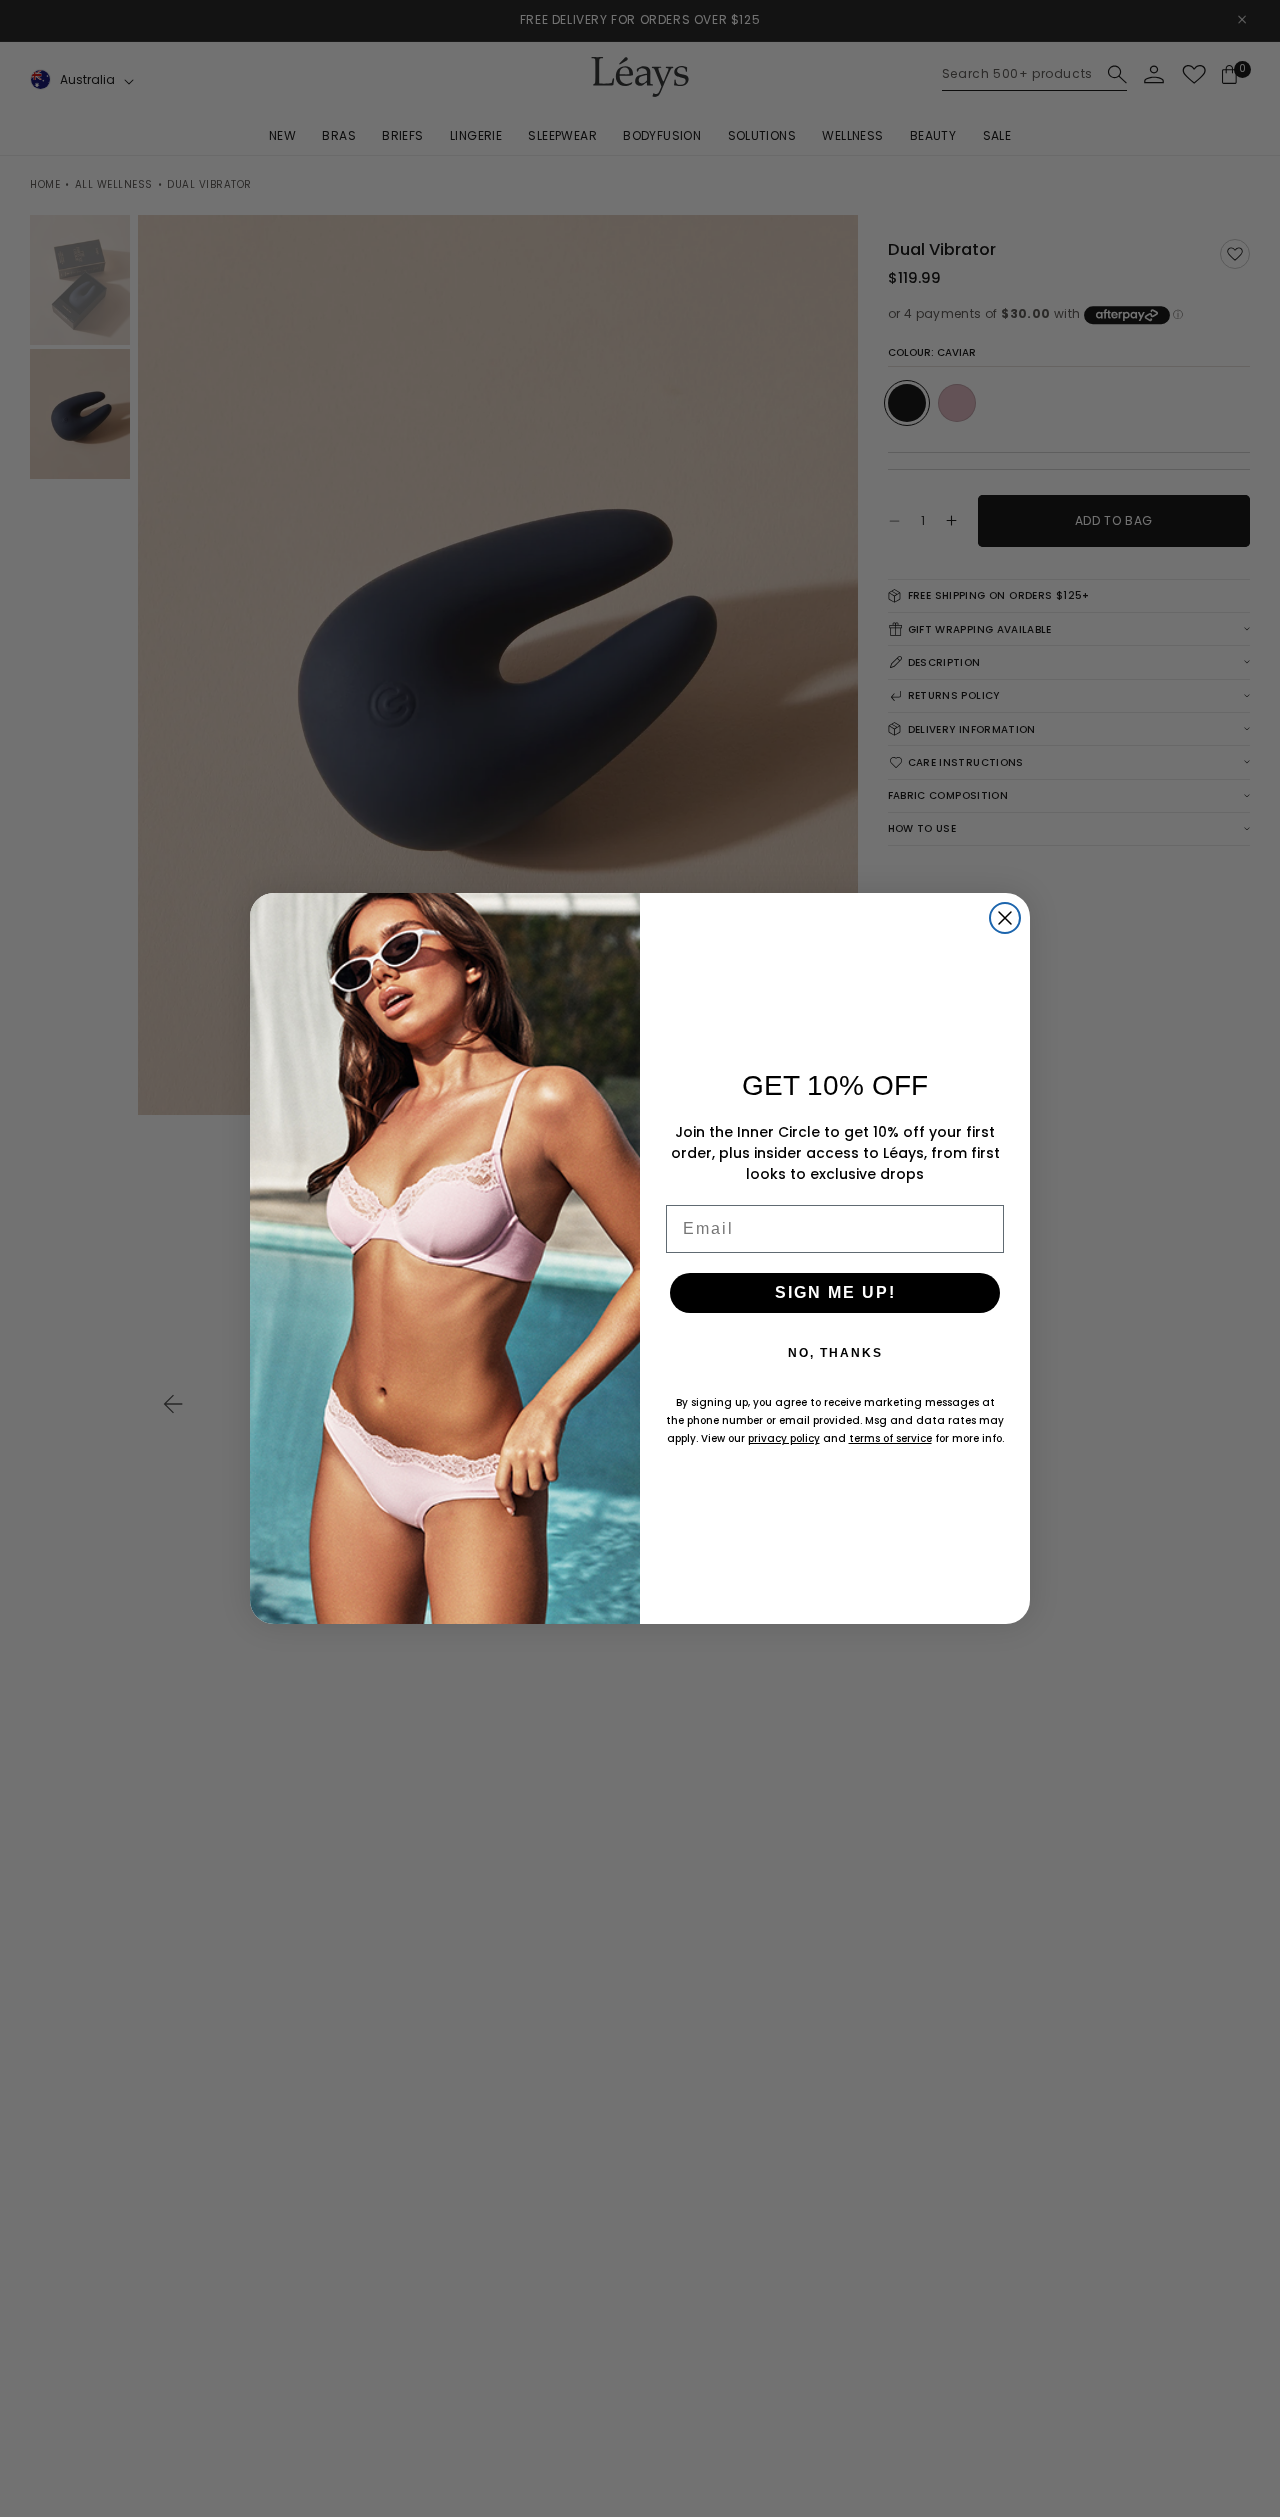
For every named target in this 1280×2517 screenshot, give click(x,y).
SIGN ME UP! (835, 1292)
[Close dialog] (1005, 918)
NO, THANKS (835, 1353)
